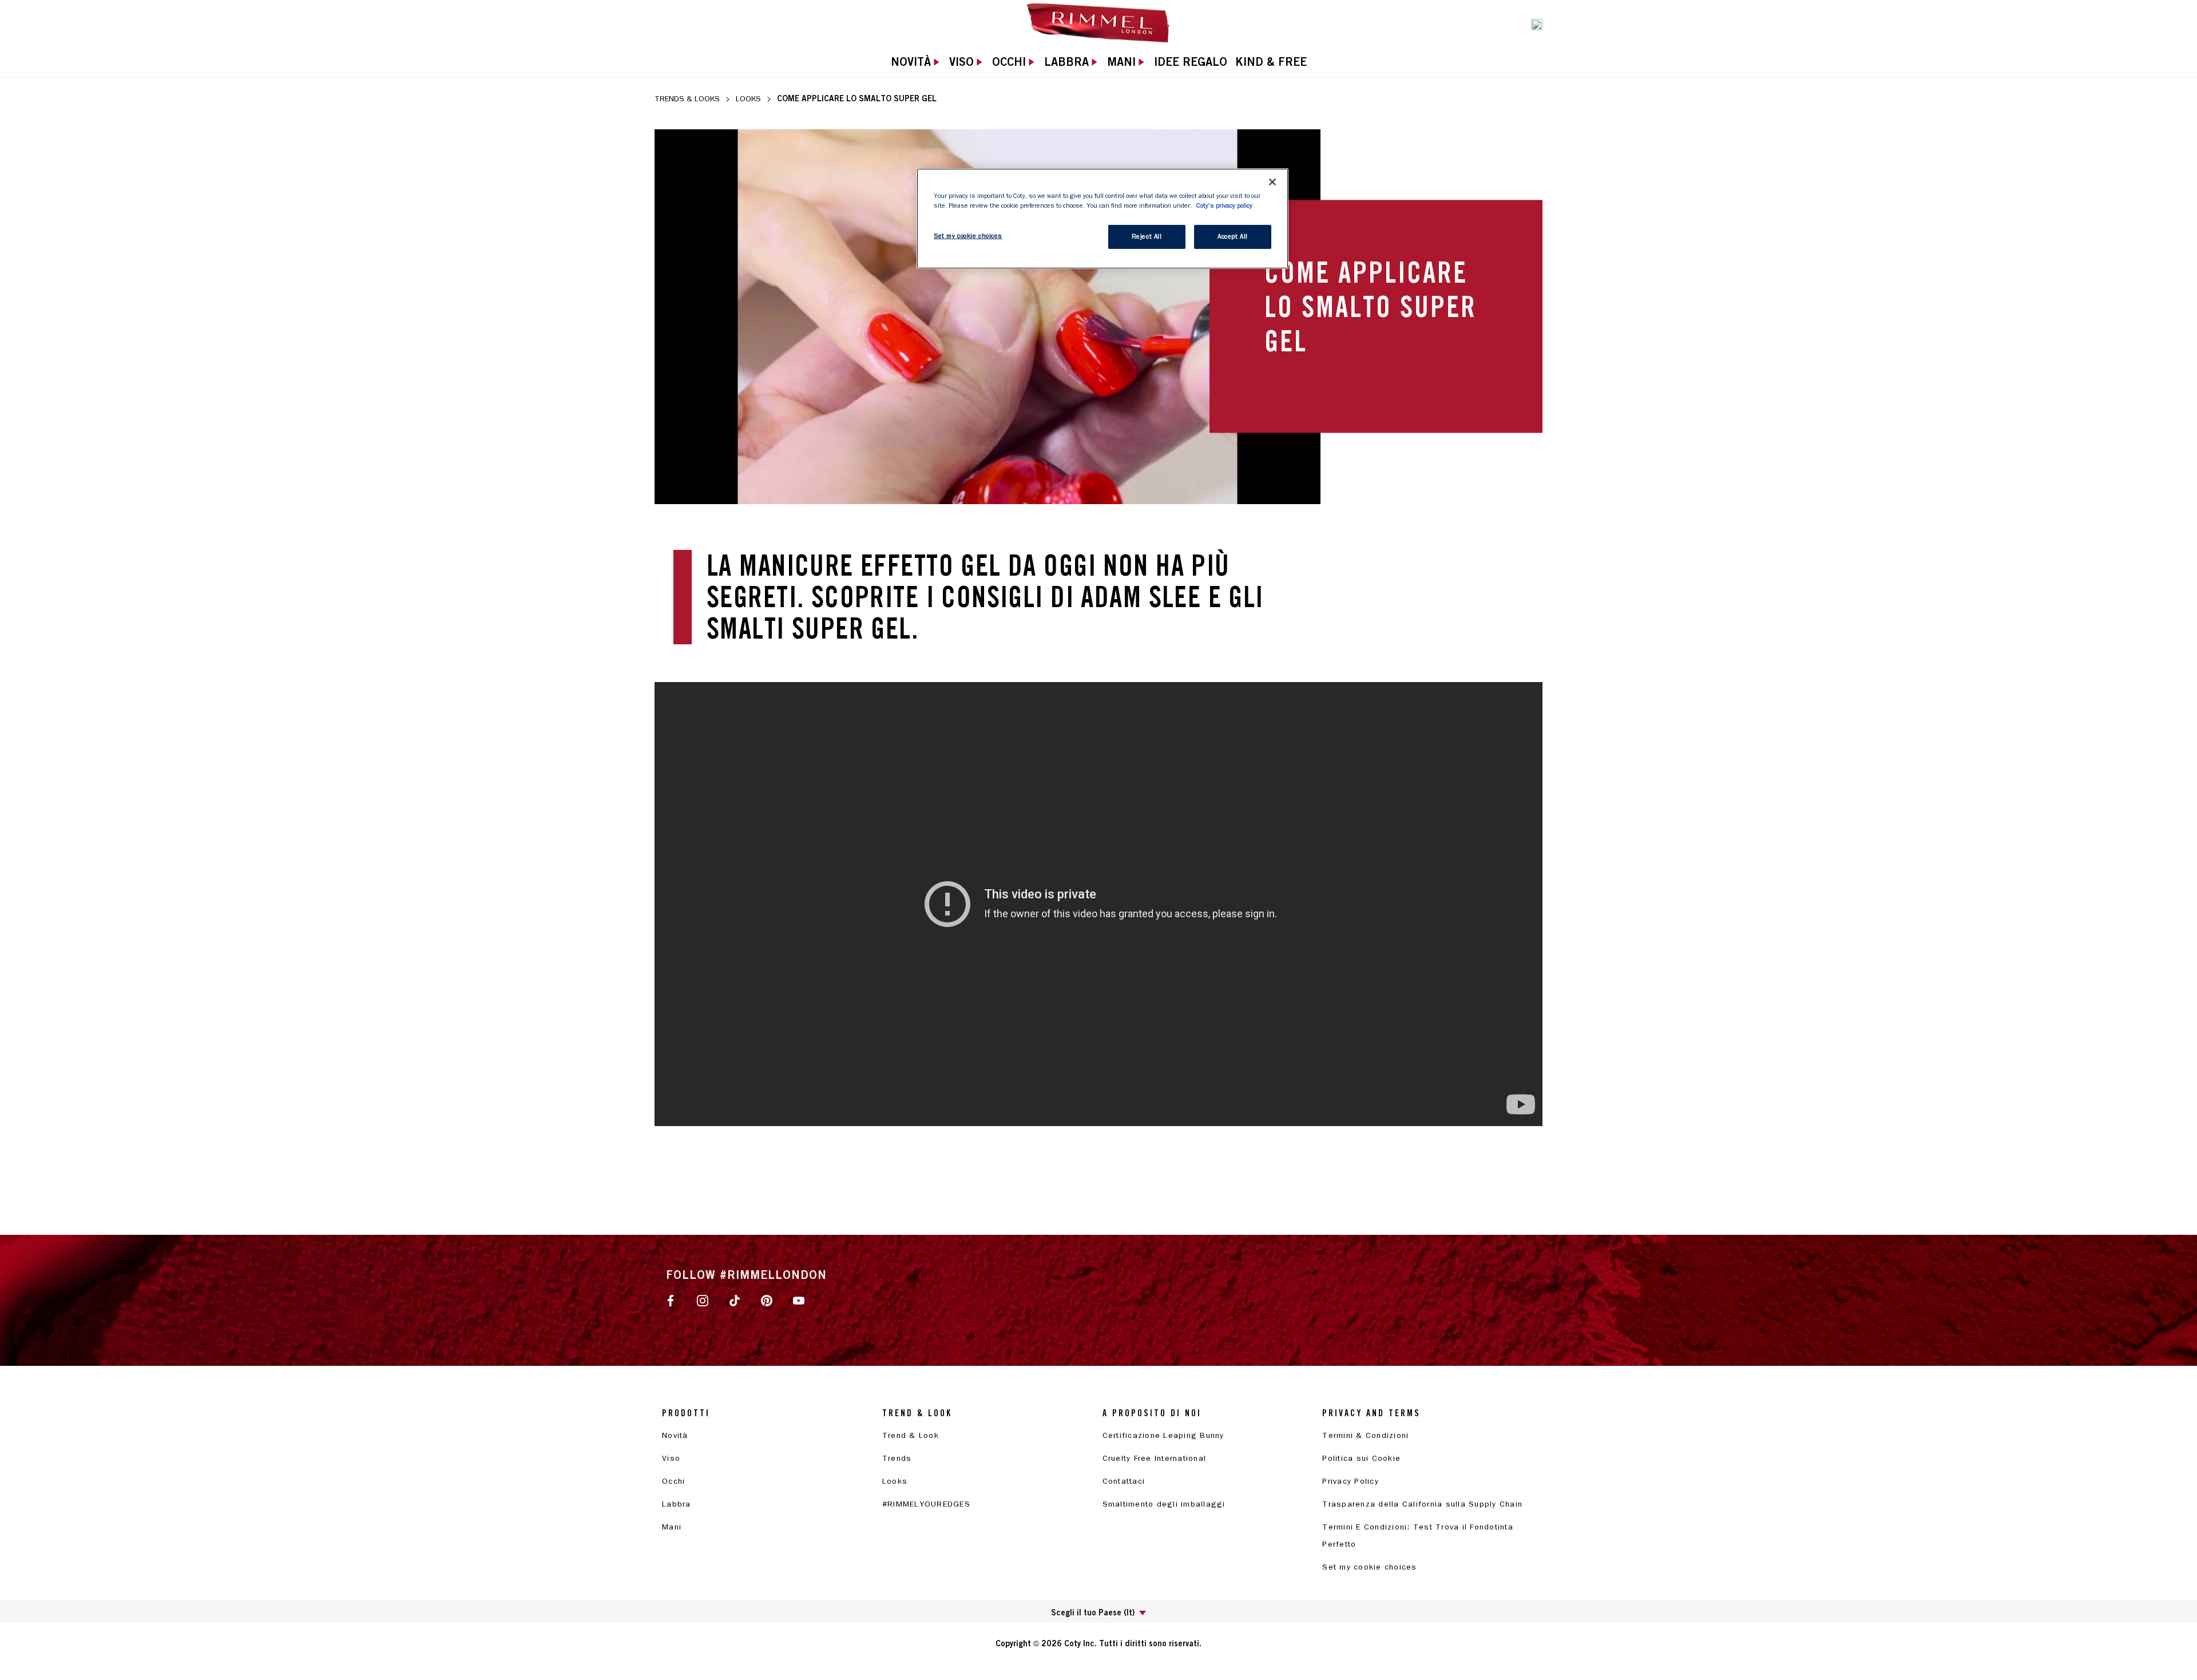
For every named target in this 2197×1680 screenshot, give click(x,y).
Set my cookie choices (1369, 1567)
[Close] (1272, 182)
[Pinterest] (767, 1300)
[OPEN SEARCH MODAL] (1537, 23)
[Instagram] (703, 1300)
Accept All (1233, 237)
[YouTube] (799, 1300)
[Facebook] (671, 1300)
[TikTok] (735, 1300)
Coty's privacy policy (1224, 206)
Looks (748, 99)
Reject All (1147, 237)
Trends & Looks (687, 99)
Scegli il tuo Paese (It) (1093, 1612)
